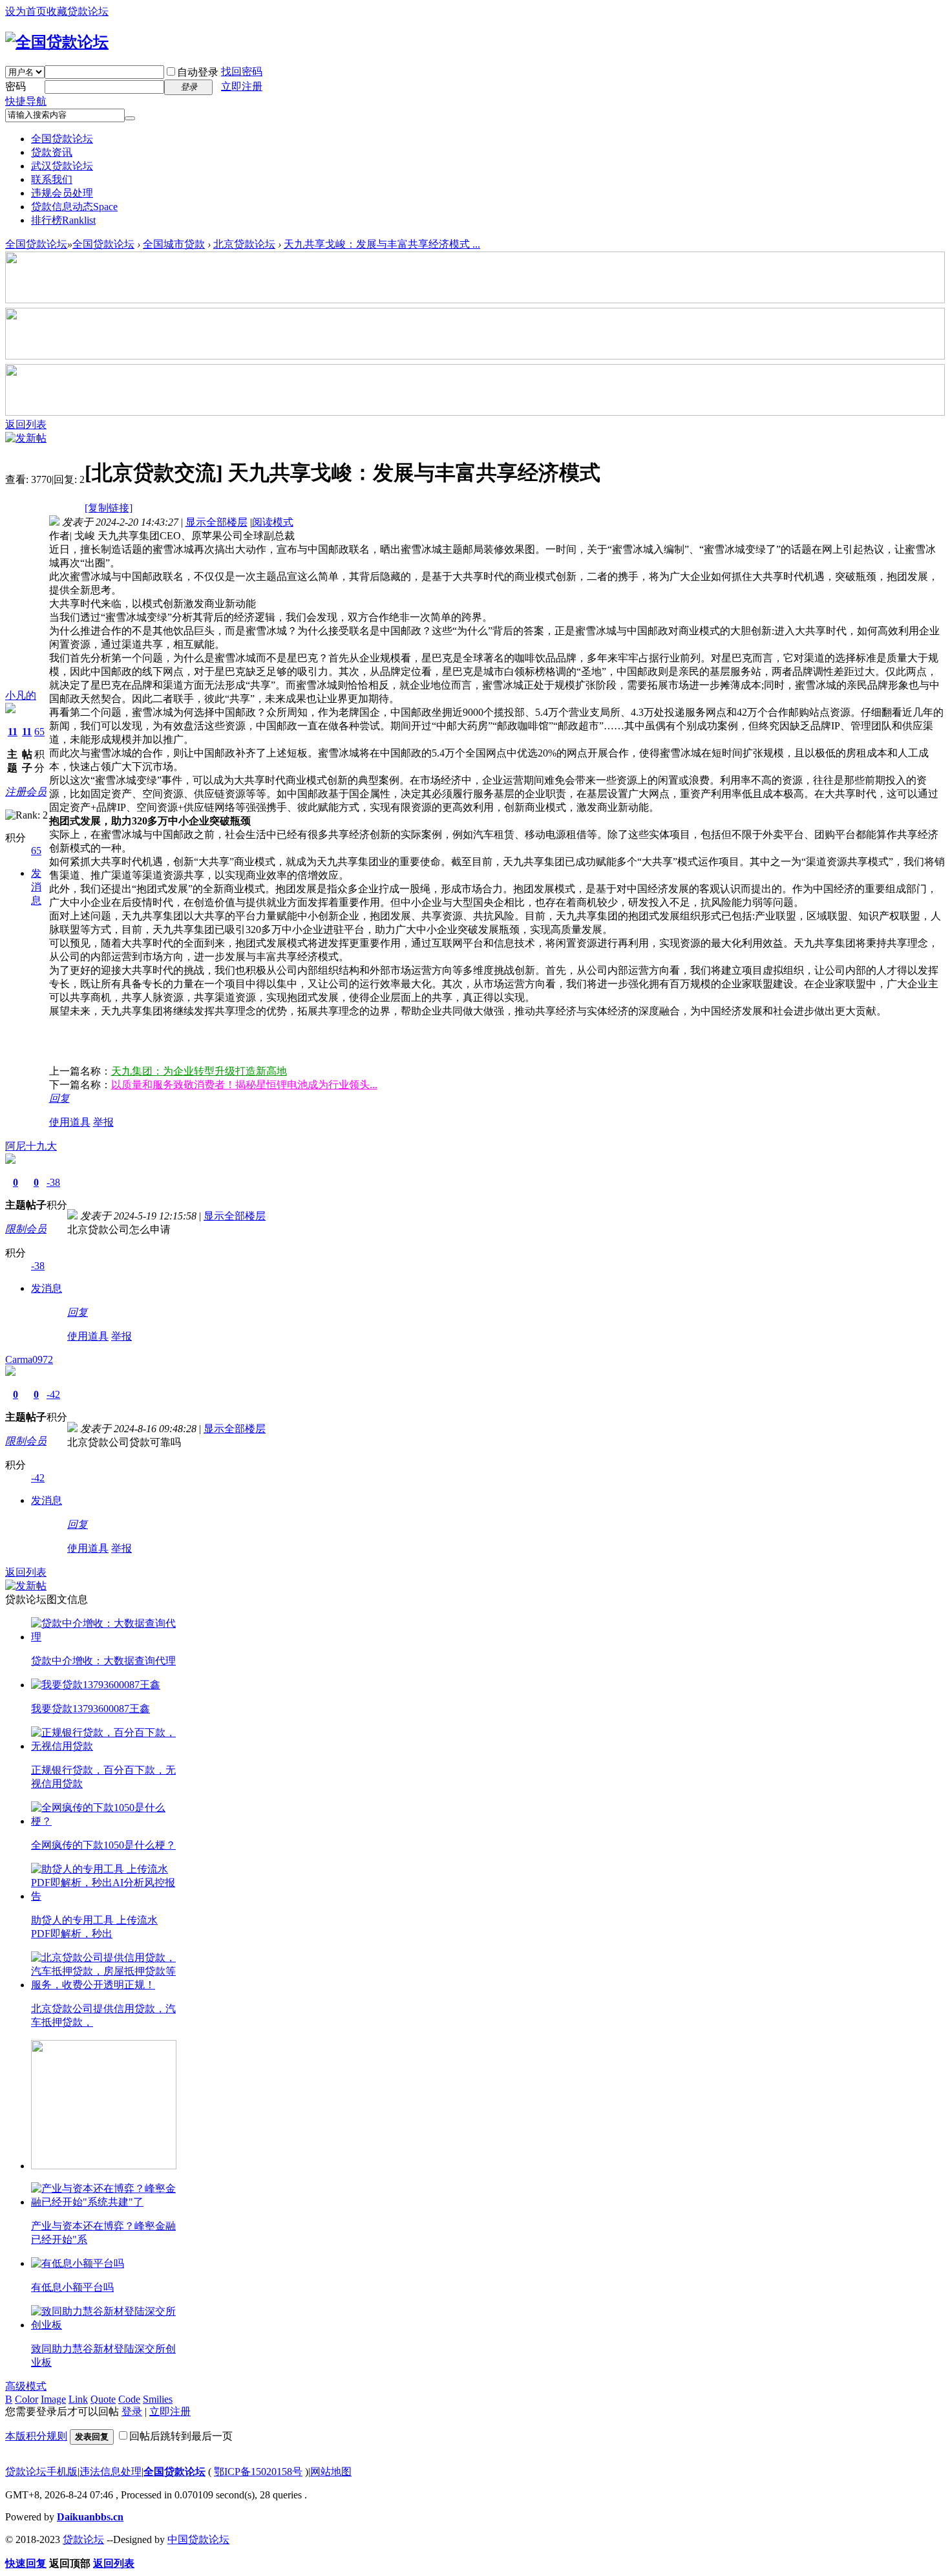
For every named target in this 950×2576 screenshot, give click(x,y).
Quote (103, 2399)
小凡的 (21, 695)
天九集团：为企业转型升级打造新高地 (199, 1071)
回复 (59, 1098)
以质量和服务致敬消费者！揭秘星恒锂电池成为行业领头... (244, 1085)
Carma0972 (29, 1359)
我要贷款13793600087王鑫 (90, 1709)
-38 (53, 1182)
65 (39, 732)
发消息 (36, 887)
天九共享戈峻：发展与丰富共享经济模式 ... (382, 244)
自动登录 (198, 72)
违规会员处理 (62, 193)
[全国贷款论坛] (57, 42)
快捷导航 (26, 101)
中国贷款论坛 (198, 2539)
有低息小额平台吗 (72, 2287)
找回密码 (242, 71)
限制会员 (26, 1229)
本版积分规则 (36, 2436)
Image (53, 2399)
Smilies (158, 2399)
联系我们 (52, 179)
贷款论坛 (83, 2539)
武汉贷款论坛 (62, 166)
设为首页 (26, 11)
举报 (103, 1122)
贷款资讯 (52, 152)
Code (129, 2399)
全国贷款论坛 (62, 139)
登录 (132, 2411)
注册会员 (26, 792)
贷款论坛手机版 (41, 2472)
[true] (130, 118)
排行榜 (63, 220)
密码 (16, 86)
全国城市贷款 (174, 244)
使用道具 (70, 1122)
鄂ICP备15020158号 (258, 2472)
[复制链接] (109, 508)
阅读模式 (273, 522)
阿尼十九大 (31, 1146)
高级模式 (26, 2386)
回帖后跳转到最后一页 (181, 2436)
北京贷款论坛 (244, 244)
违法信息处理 (111, 2472)
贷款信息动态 (74, 207)
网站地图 (331, 2472)
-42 (53, 1394)
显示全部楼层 (216, 522)
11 (13, 732)
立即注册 (242, 86)
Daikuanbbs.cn (90, 2517)
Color (26, 2399)
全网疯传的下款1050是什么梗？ (103, 1845)
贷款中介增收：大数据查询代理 (103, 1661)
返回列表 (26, 424)
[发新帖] (26, 438)
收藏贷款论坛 (78, 11)
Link (78, 2399)
